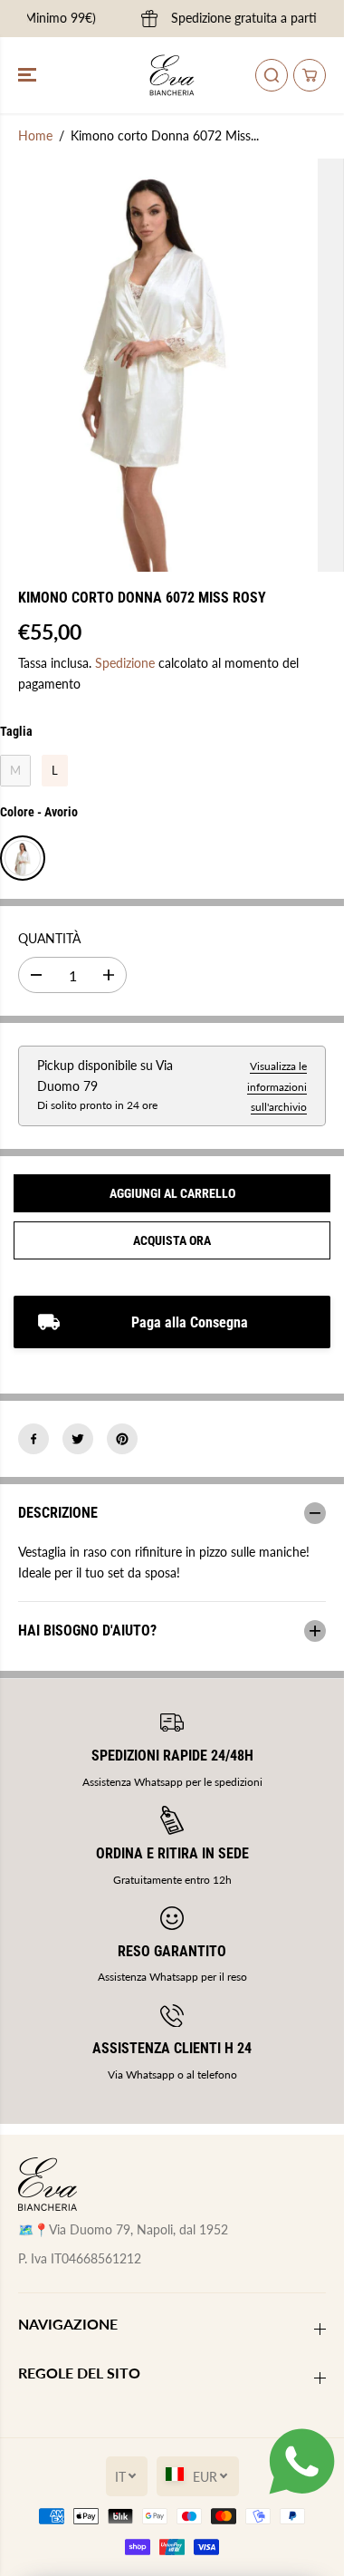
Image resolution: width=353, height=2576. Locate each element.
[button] (29, 75)
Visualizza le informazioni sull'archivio (277, 1086)
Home (35, 135)
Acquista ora (172, 1240)
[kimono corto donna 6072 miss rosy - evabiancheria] (154, 365)
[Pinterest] (122, 1439)
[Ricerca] (272, 75)
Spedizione (125, 663)
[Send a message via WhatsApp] (302, 2461)
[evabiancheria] (172, 75)
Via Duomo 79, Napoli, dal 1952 (138, 2229)
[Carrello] (310, 75)
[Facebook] (33, 1439)
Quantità (49, 938)
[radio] (15, 771)
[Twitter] (78, 1439)
